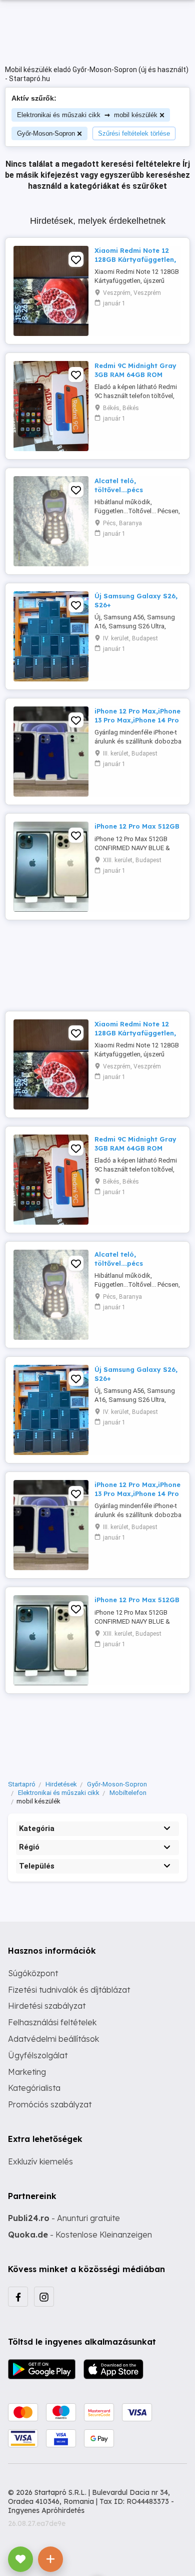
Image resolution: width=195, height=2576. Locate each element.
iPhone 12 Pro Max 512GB (137, 826)
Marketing (27, 2072)
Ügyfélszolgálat (38, 2055)
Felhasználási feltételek (52, 2022)
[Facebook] (18, 2297)
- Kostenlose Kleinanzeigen (80, 2235)
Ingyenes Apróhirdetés (46, 2510)
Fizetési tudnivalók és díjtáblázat (69, 1990)
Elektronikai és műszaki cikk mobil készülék (87, 114)
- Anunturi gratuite (64, 2218)
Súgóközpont (33, 1973)
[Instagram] (44, 2297)
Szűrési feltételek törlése (134, 133)
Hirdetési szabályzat (47, 2006)
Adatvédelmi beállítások (53, 2039)
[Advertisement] (97, 961)
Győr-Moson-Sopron (46, 133)
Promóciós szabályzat (50, 2104)
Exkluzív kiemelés (40, 2161)
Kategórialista (34, 2088)
